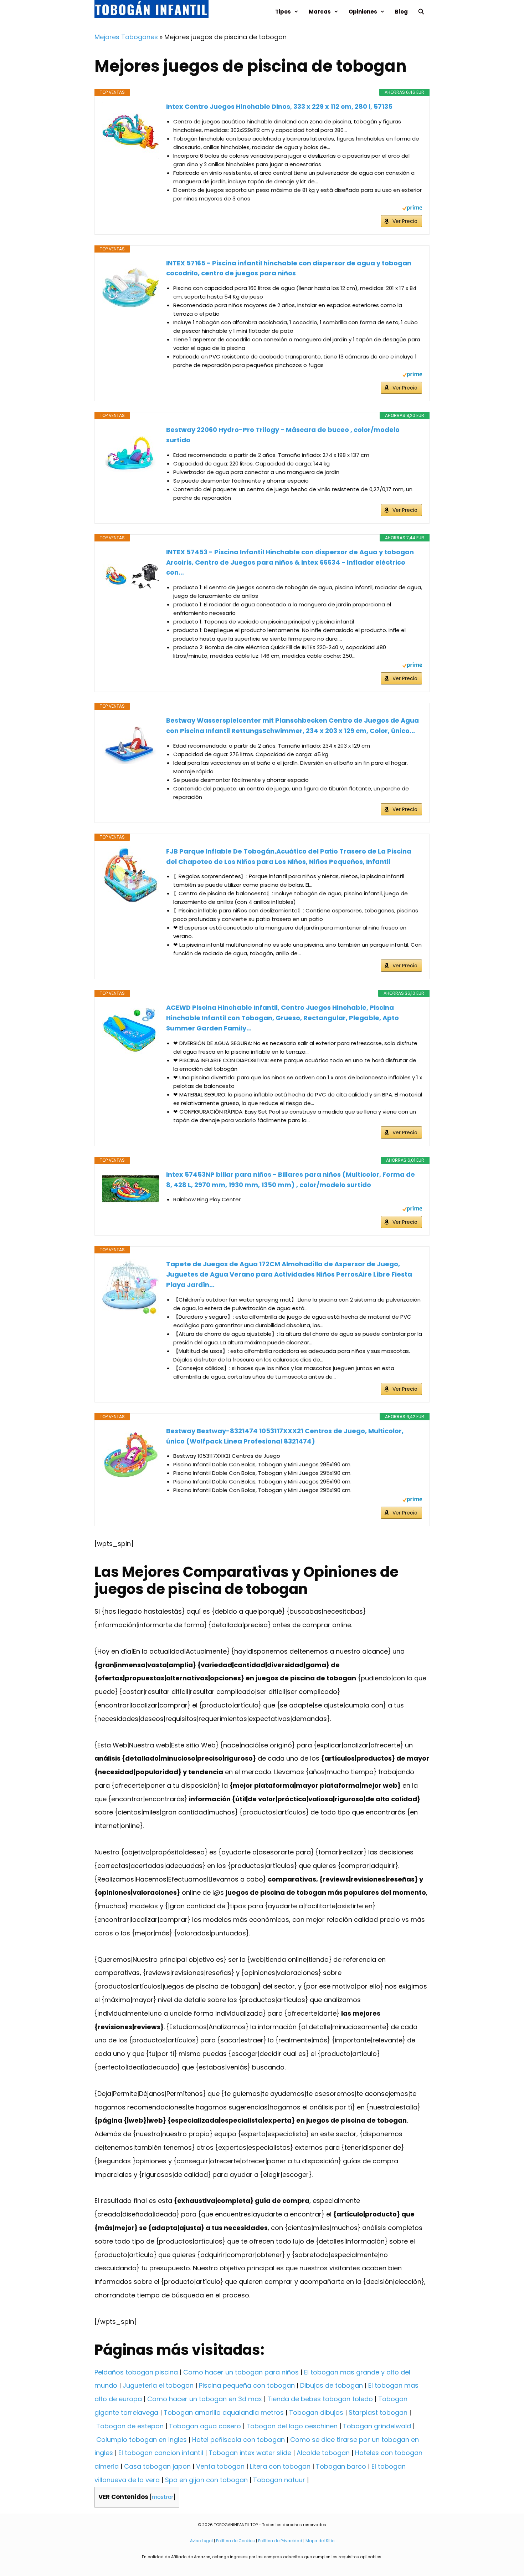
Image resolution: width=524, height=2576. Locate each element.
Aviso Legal (201, 2541)
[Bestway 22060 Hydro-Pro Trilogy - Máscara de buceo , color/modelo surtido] (130, 453)
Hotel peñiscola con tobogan (238, 2440)
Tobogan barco (341, 2466)
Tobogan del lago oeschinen (292, 2426)
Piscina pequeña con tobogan (247, 2385)
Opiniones (363, 12)
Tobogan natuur (279, 2480)
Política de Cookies (235, 2541)
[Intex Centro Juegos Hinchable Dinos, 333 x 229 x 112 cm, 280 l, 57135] (130, 130)
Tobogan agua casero (205, 2426)
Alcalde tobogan (323, 2453)
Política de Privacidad (280, 2541)
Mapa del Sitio (320, 2541)
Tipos (283, 12)
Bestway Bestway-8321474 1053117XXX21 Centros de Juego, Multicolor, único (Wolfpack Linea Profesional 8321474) (285, 1436)
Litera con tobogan (280, 2466)
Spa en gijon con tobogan (206, 2480)
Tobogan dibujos (316, 2412)
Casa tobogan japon (157, 2466)
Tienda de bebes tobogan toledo (320, 2399)
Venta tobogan (220, 2466)
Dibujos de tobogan (332, 2385)
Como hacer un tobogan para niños (241, 2372)
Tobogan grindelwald (377, 2426)
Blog (401, 12)
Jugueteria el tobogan (158, 2385)
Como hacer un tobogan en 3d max (205, 2399)
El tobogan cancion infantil (161, 2453)
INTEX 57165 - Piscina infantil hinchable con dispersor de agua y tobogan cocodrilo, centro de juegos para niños (289, 268)
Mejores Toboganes (126, 37)
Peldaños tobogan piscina (136, 2372)
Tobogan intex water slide (250, 2453)
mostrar (163, 2497)
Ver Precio (405, 221)
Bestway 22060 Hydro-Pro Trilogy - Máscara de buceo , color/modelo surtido (283, 435)
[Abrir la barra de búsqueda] (421, 12)
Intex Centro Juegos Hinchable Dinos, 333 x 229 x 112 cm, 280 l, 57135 (279, 106)
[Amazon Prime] (412, 209)
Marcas (320, 12)
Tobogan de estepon (130, 2426)
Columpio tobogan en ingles (142, 2440)
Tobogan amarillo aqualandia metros (224, 2412)
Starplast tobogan (378, 2412)
